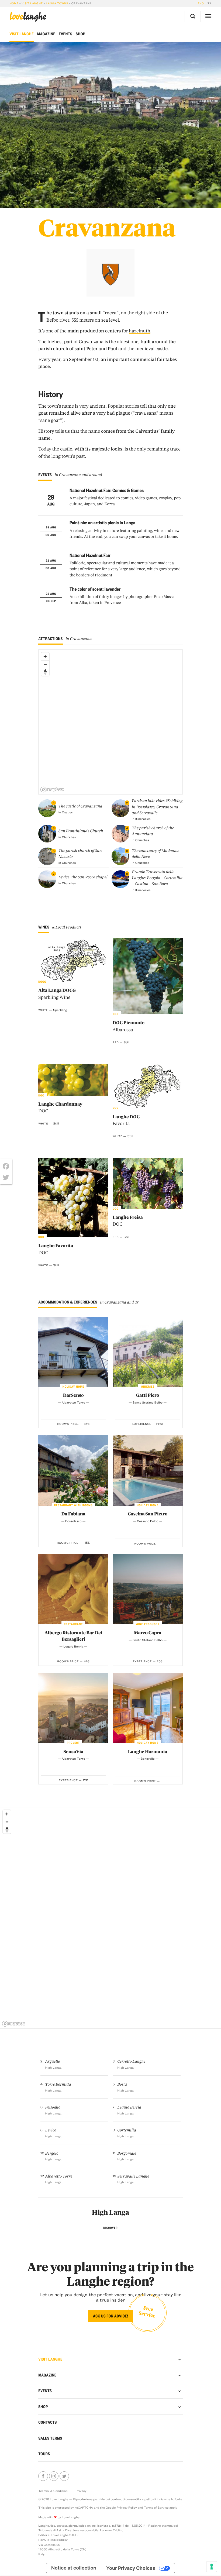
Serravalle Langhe (133, 2176)
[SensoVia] (73, 1708)
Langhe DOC (126, 1120)
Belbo (52, 320)
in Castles (66, 812)
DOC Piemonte (129, 1026)
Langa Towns (57, 3)
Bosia (122, 2084)
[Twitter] (6, 1177)
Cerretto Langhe (131, 2061)
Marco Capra (148, 1633)
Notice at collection (74, 2568)
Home (14, 3)
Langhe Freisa (128, 1221)
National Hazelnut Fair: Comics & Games (107, 490)
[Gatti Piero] (148, 1352)
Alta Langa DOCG (57, 994)
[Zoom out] (45, 664)
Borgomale (127, 2153)
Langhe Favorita (56, 1249)
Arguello (52, 2061)
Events (65, 34)
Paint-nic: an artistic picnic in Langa (102, 523)
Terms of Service (156, 2507)
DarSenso (73, 1395)
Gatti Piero (148, 1395)
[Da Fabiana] (73, 1470)
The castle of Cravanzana (80, 806)
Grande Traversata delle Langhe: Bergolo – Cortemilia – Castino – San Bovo (157, 878)
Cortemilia (127, 2130)
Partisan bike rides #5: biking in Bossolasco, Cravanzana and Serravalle (157, 807)
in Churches (67, 837)
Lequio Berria (129, 2107)
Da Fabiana (73, 1514)
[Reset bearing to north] (45, 672)
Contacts (48, 2422)
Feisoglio (53, 2107)
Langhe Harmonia (148, 1752)
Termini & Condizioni (53, 2491)
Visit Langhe (32, 3)
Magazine (46, 34)
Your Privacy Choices (131, 2568)
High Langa (110, 2212)
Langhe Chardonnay (60, 1108)
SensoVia (73, 1752)
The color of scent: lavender (95, 589)
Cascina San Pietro (148, 1514)
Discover (110, 2228)
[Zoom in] (45, 656)
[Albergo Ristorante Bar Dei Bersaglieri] (73, 1589)
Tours (44, 2454)
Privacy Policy (127, 2507)
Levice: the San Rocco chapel (83, 877)
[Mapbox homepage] (52, 790)
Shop (80, 34)
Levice (51, 2130)
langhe (28, 17)
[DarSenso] (73, 1352)
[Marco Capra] (148, 1589)
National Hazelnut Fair (90, 555)
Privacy (81, 2491)
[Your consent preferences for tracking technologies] (212, 2567)
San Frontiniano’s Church (81, 831)
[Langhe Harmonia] (148, 1708)
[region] (111, 722)
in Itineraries (141, 819)
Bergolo (52, 2153)
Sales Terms (50, 2438)
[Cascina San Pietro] (148, 1470)
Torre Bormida (58, 2084)
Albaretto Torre (58, 2176)
